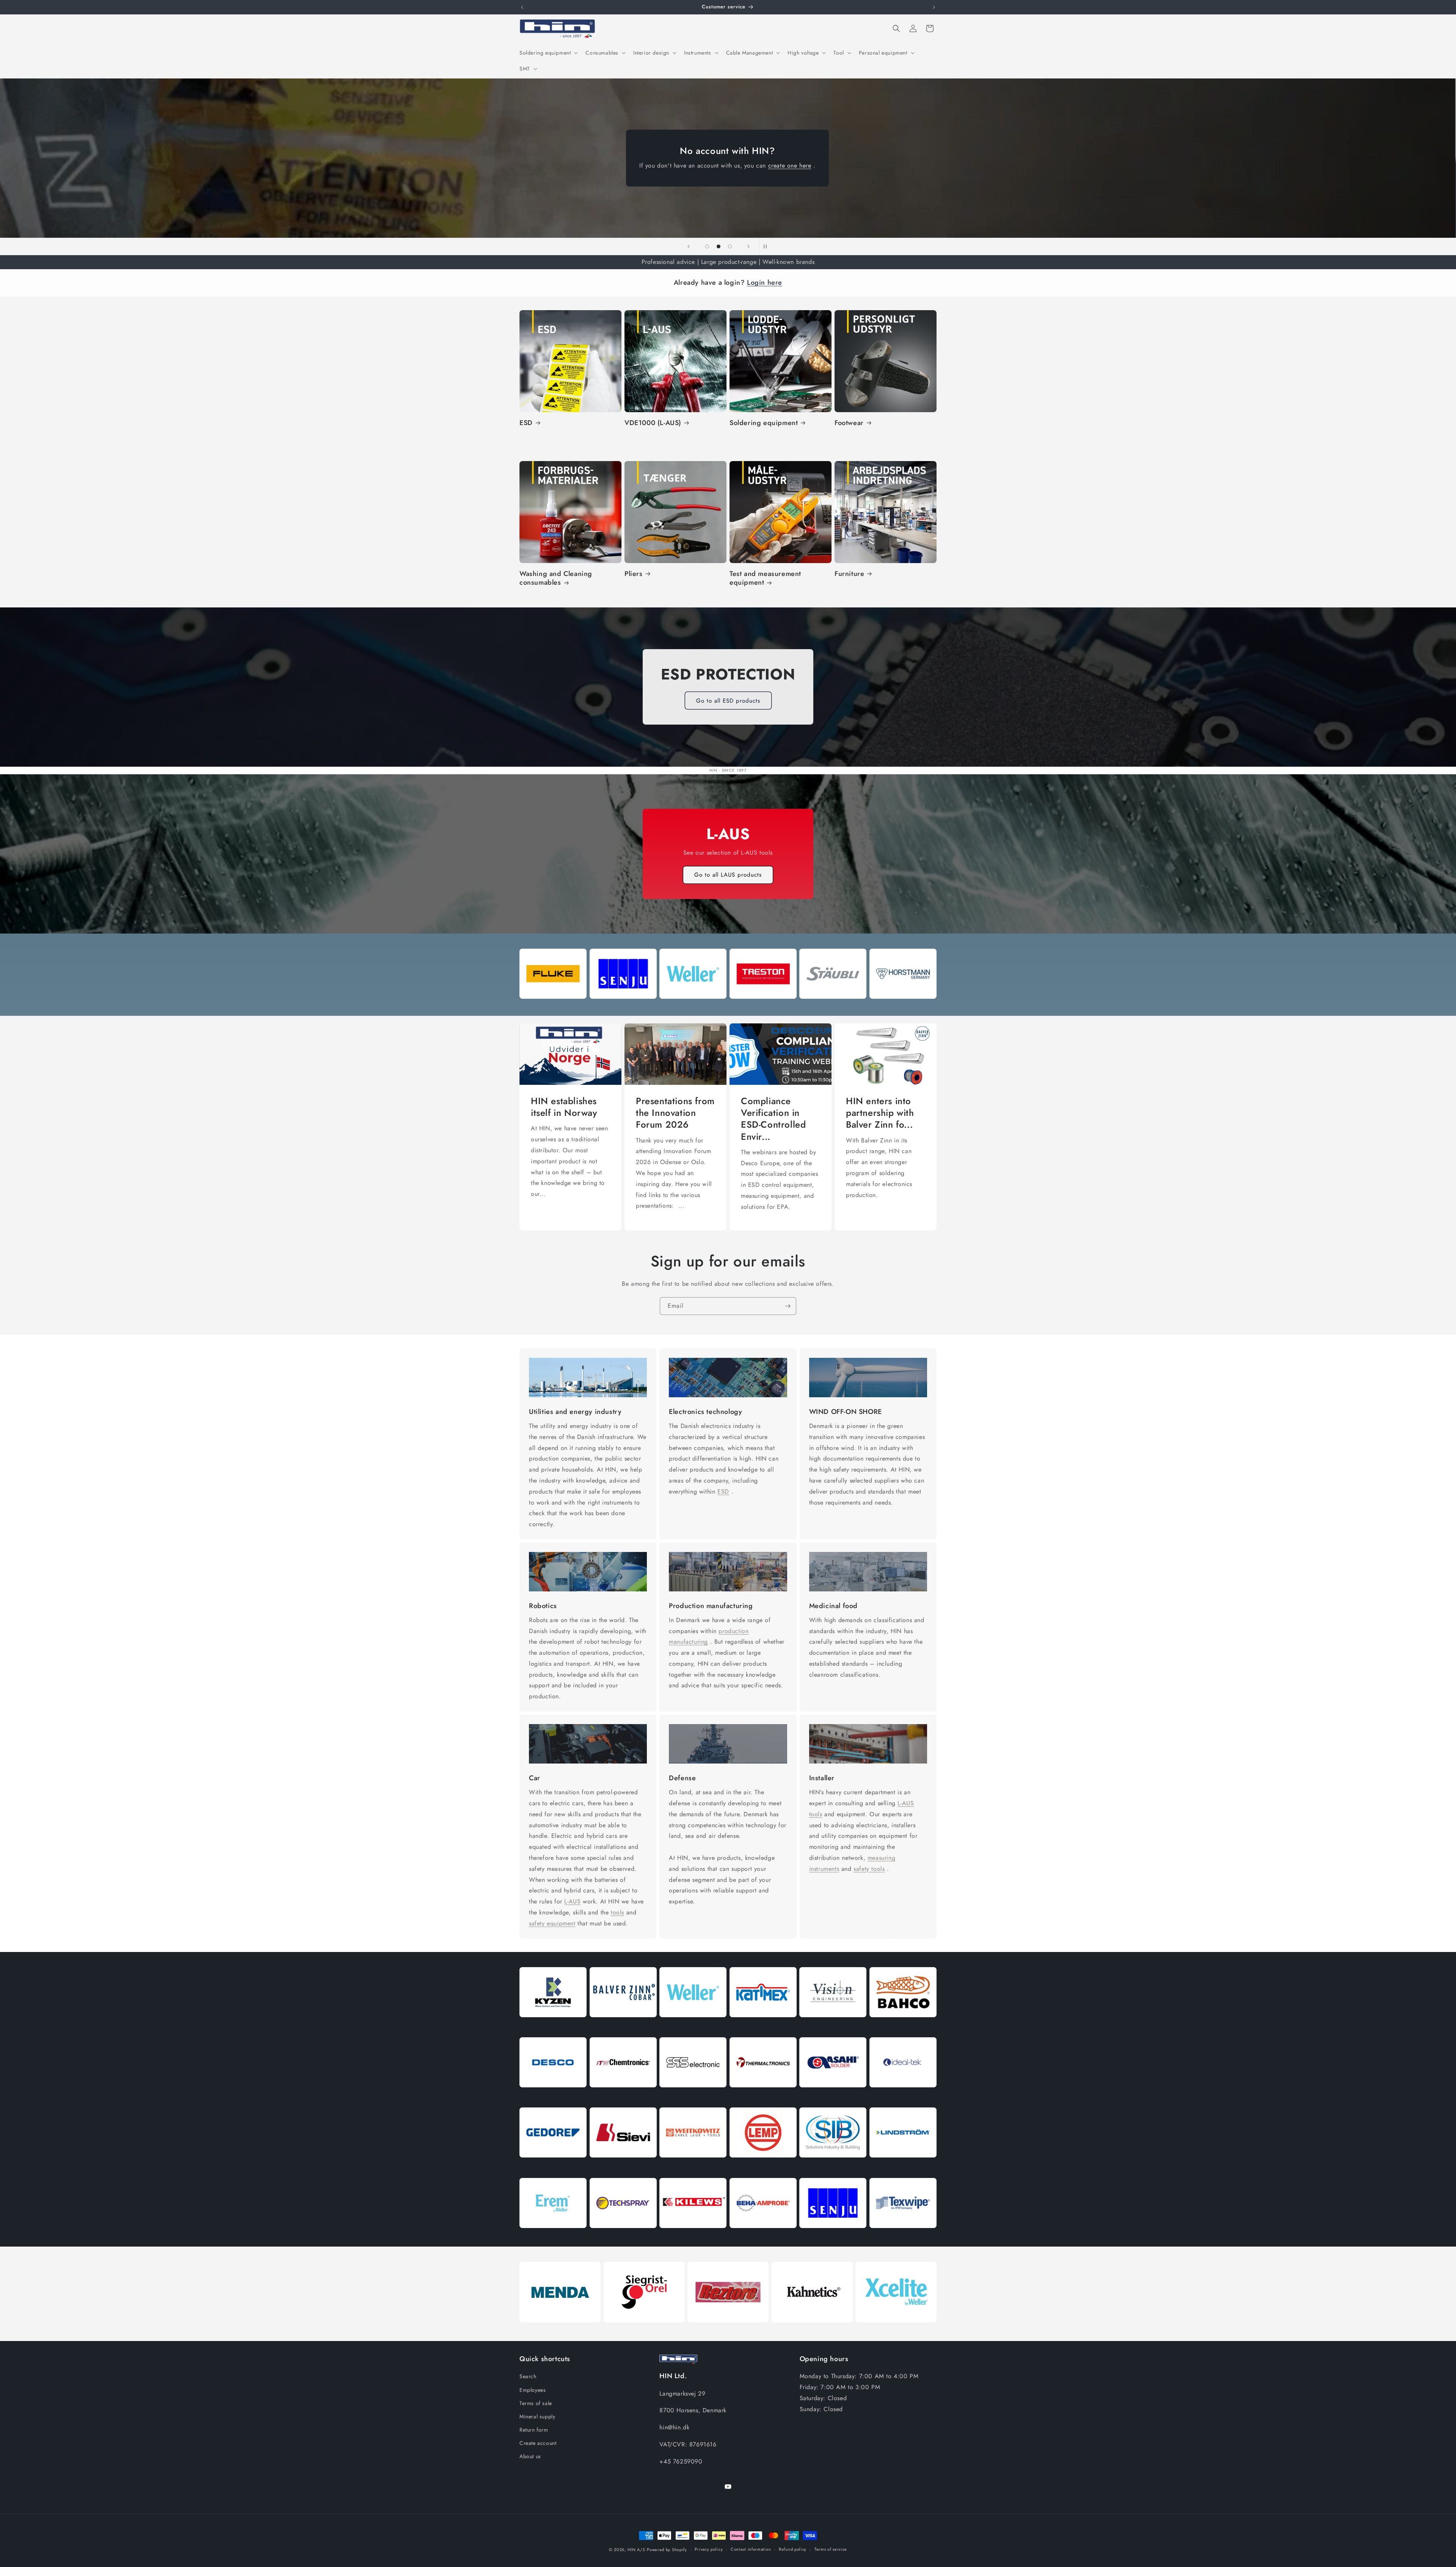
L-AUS (572, 1901)
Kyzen (553, 2026)
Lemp (763, 2166)
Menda (560, 2331)
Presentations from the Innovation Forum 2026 (675, 1113)
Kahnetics (812, 2331)
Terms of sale (536, 2403)
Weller (693, 1007)
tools (617, 1912)
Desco (553, 2096)
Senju (623, 1007)
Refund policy (793, 2549)
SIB (833, 2166)
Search (528, 2376)
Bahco (903, 2026)
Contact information (751, 2549)
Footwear (849, 423)
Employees (533, 2390)
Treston (763, 1007)
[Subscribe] (788, 1306)
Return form (534, 2430)
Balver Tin (623, 2026)
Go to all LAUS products (728, 875)
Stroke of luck (553, 1007)
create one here (790, 166)
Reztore (728, 2331)
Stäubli (833, 1007)
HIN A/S (636, 2550)
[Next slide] (748, 246)
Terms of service (831, 2549)
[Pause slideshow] (767, 246)
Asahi (833, 2096)
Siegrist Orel (644, 2331)
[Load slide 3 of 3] (730, 246)
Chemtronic (623, 2096)
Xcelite (896, 2331)
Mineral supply (537, 2416)
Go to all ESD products (728, 701)
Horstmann (903, 1007)
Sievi (623, 2166)
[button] (548, 53)
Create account (538, 2443)
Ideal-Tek (903, 2096)
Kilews (693, 2237)
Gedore (553, 2166)
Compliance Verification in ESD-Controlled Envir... (773, 1119)
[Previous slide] (689, 246)
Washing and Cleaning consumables (556, 578)
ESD (526, 423)
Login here (765, 282)
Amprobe (763, 2237)
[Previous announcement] (522, 7)
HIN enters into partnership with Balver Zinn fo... (880, 1113)
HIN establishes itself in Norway (564, 1107)
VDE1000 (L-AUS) (653, 423)
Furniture (849, 574)
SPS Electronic (693, 2096)
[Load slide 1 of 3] (707, 246)
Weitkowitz (693, 2166)
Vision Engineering (833, 2026)
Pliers (634, 574)
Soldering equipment (764, 423)
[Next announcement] (934, 7)
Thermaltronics (763, 2096)
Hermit (553, 2237)
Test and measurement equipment (765, 578)
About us (530, 2456)
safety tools (869, 1868)
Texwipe (903, 2237)
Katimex (763, 2026)
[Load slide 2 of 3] (719, 246)
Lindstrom (903, 2166)
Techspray (623, 2237)
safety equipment (552, 1923)
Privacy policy (709, 2549)
